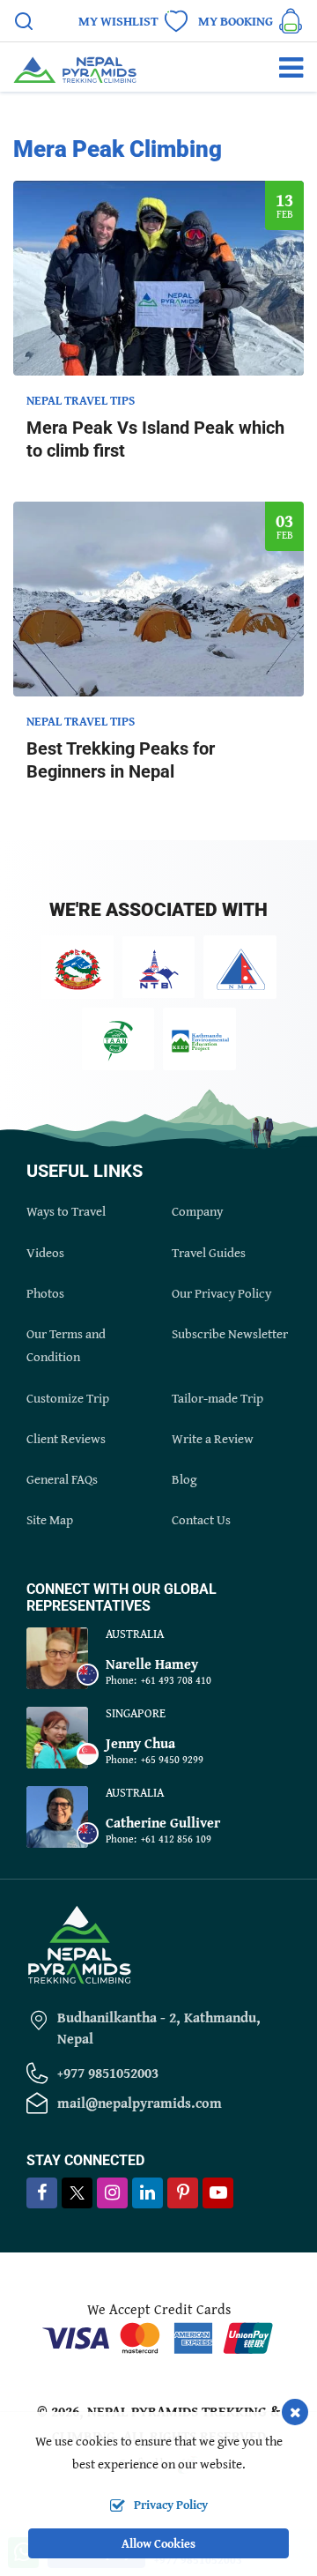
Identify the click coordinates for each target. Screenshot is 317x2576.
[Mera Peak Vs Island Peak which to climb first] (158, 278)
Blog (184, 1479)
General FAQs (62, 1479)
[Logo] (79, 1943)
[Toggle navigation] (284, 67)
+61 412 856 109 (176, 1839)
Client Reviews (66, 1438)
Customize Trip (68, 1398)
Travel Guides (209, 1252)
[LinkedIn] (147, 2193)
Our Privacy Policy (221, 1293)
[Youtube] (218, 2193)
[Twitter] (77, 2195)
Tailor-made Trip (217, 1398)
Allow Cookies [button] (158, 2543)
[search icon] (24, 23)
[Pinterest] (183, 2193)
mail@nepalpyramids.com (140, 2103)
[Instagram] (112, 2193)
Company (197, 1211)
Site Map (50, 1519)
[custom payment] (158, 2336)
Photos (45, 1293)
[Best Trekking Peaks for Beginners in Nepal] (158, 599)
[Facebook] (42, 2193)
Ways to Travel (66, 1211)
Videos (45, 1252)
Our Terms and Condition (66, 1345)
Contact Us (201, 1519)
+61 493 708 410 (176, 1680)
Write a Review (213, 1438)
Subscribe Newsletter (230, 1333)
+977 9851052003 (108, 2073)
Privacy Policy (171, 2505)
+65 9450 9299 (172, 1759)
